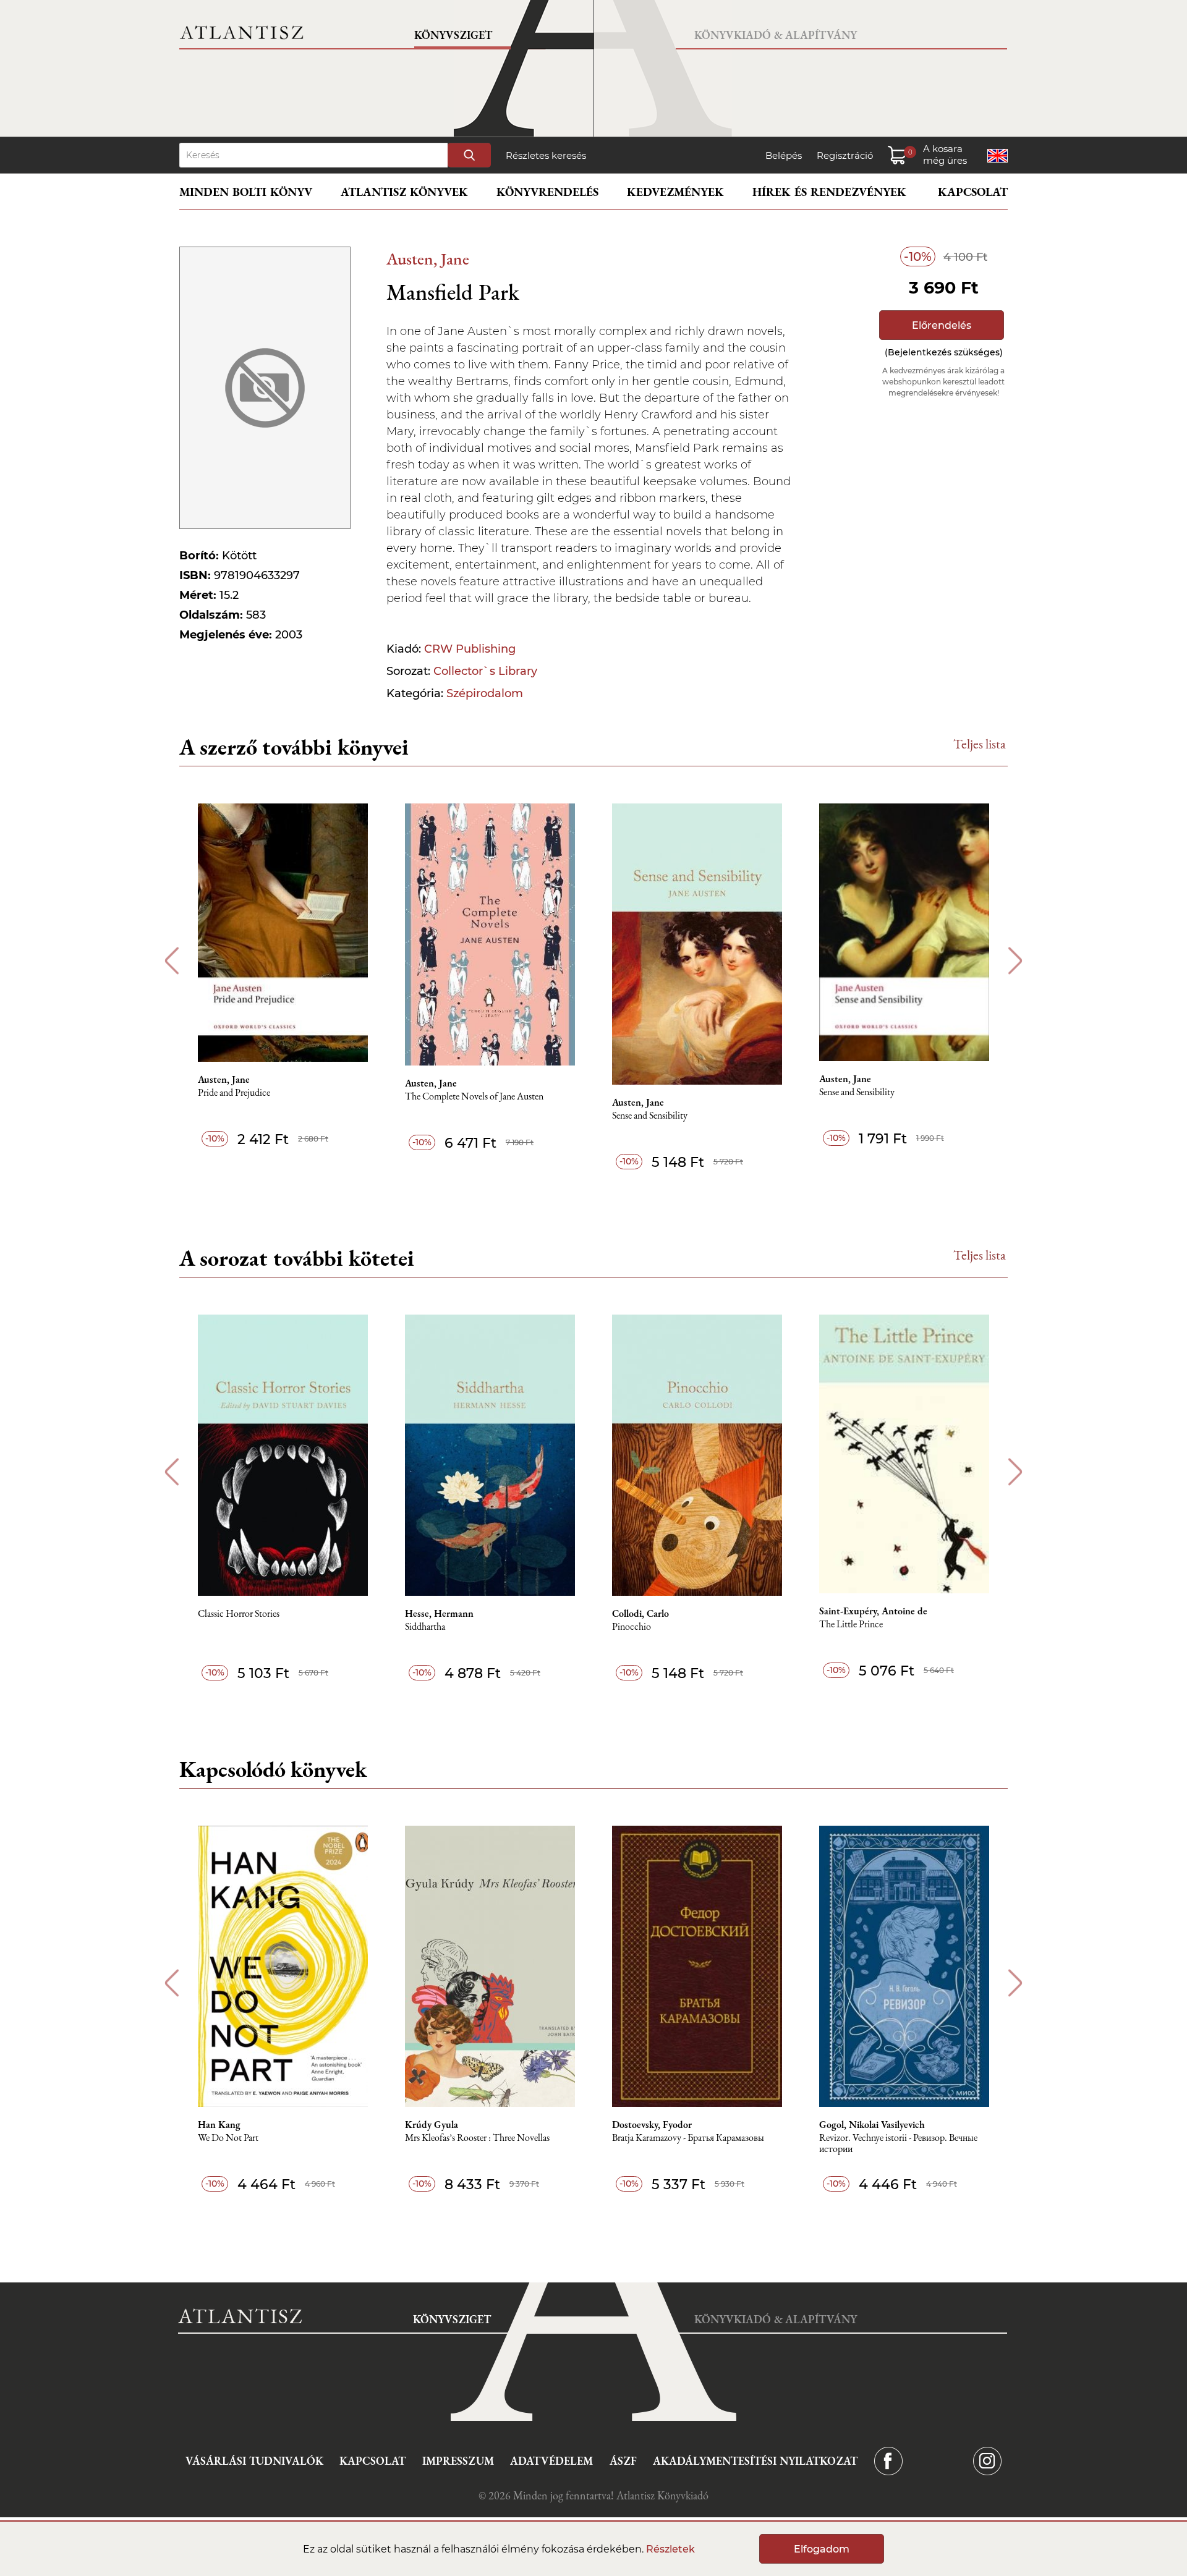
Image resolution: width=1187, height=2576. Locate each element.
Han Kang (219, 2125)
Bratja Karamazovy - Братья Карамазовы (688, 2138)
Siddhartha (425, 1627)
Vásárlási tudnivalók (254, 2461)
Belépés (784, 155)
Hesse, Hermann (439, 1614)
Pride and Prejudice (234, 1093)
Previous (172, 961)
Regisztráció (845, 155)
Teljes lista (980, 744)
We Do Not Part (228, 2138)
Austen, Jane (428, 259)
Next (1015, 961)
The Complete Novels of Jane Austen (474, 1097)
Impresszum (458, 2461)
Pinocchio (632, 1627)
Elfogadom (822, 2549)
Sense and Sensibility (650, 1116)
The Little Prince (851, 1625)
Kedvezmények (675, 192)
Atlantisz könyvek (404, 192)
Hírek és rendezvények (829, 192)
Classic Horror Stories (239, 1614)
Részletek (670, 2549)
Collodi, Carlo (640, 1614)
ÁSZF (623, 2461)
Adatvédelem (551, 2461)
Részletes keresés (546, 155)
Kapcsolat (973, 192)
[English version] (998, 156)
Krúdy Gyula (432, 2125)
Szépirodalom (485, 693)
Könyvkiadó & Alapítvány (776, 35)
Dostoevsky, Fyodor (652, 2125)
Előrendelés (942, 325)
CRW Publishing (470, 649)
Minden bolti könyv (246, 192)
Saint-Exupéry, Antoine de (873, 1611)
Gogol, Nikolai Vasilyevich (872, 2125)
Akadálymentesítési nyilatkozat (755, 2461)
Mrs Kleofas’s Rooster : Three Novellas (477, 2138)
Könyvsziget (453, 35)
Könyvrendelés (547, 192)
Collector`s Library (485, 671)
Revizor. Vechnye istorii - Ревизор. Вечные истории (898, 2144)
